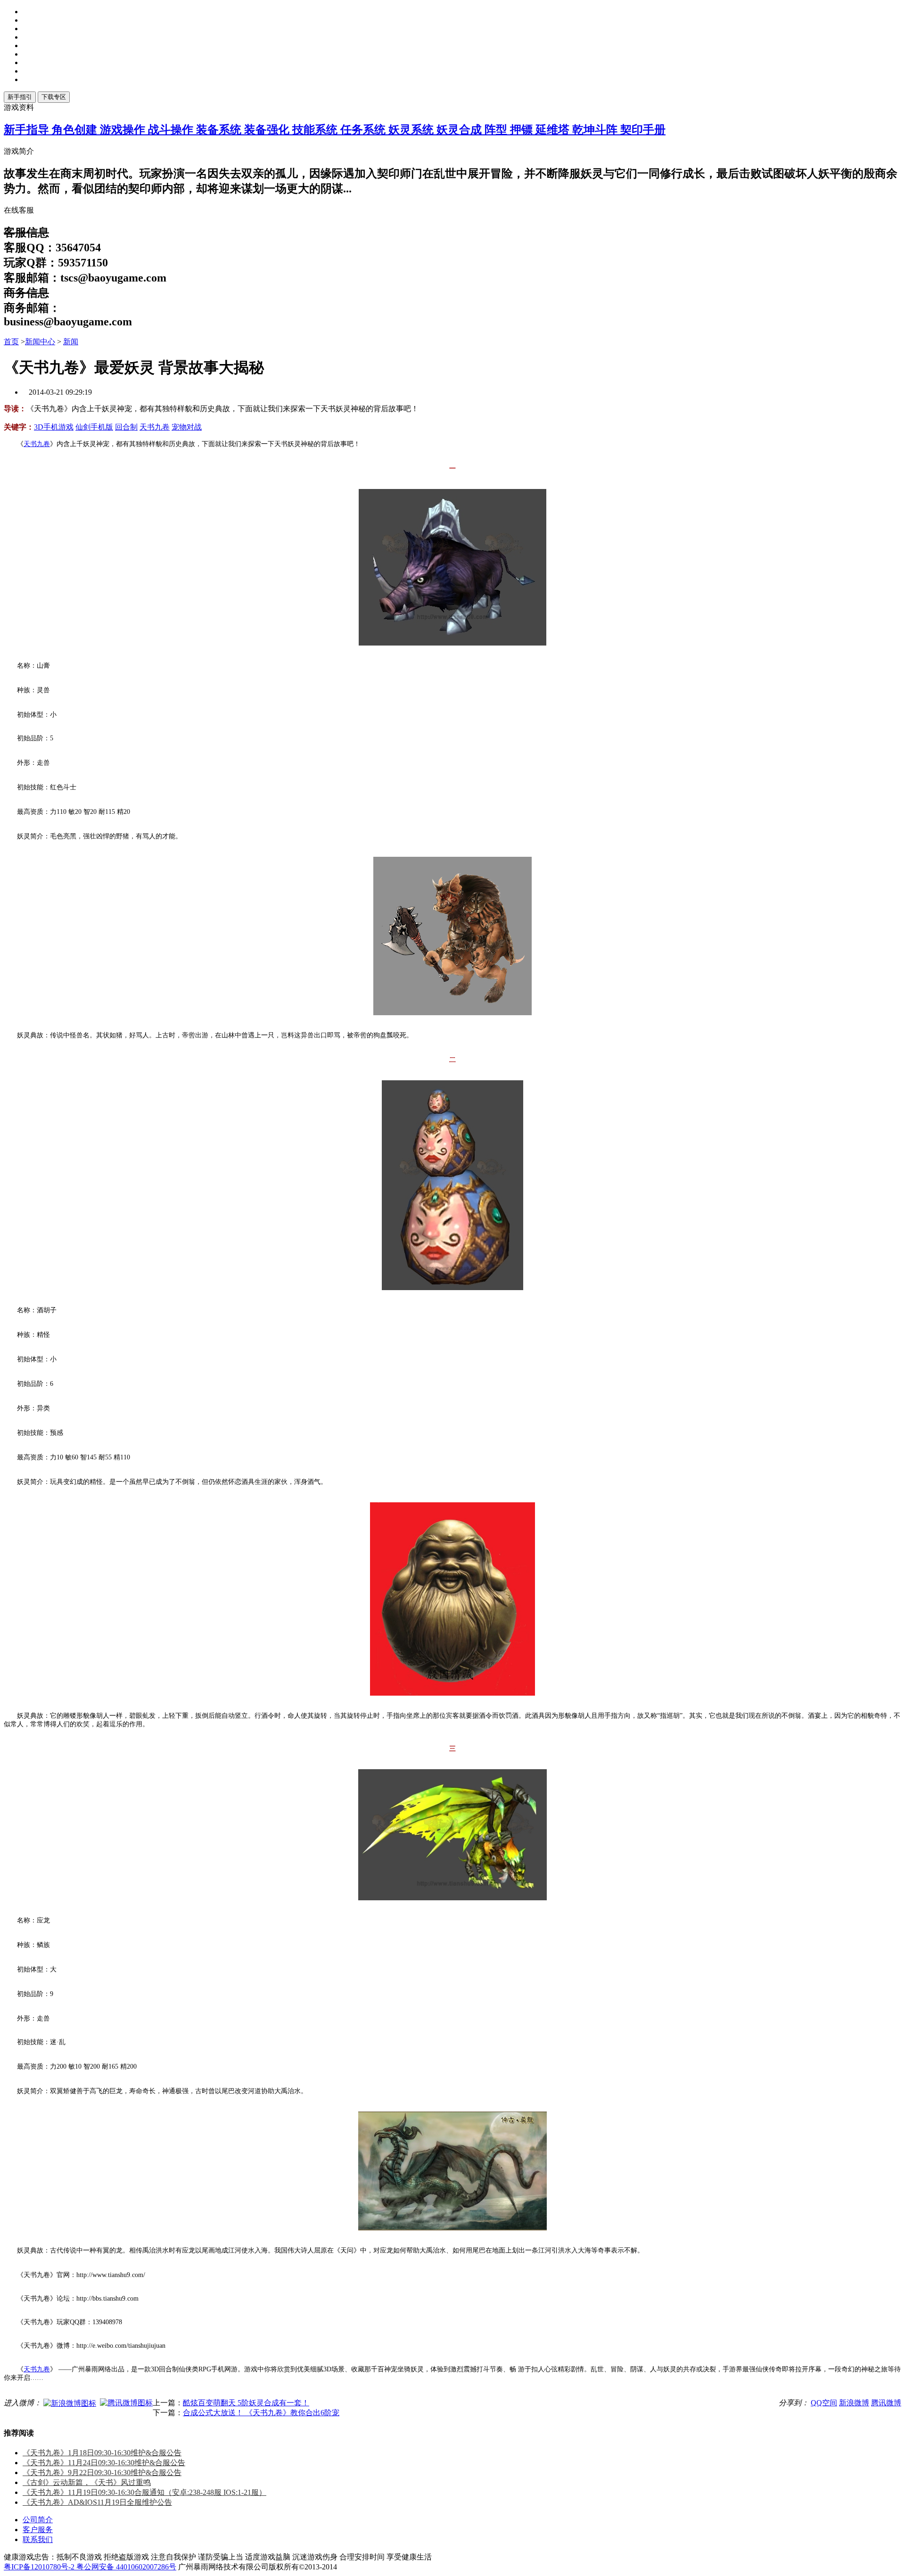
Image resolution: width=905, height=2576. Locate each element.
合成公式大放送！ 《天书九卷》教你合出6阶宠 (261, 2413)
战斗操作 (172, 130)
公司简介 (38, 2520)
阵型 (497, 130)
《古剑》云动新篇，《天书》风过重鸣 (87, 2482)
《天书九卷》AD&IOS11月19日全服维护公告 (97, 2502)
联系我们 (38, 2539)
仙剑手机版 (94, 427)
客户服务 (38, 2530)
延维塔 (554, 130)
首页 (11, 342)
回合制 (126, 427)
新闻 (71, 342)
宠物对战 (187, 427)
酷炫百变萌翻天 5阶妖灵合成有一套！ (246, 2403)
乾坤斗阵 (596, 130)
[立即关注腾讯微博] (126, 2402)
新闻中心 (40, 342)
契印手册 (643, 130)
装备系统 (220, 130)
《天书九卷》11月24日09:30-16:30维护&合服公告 (104, 2463)
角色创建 (76, 130)
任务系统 (364, 130)
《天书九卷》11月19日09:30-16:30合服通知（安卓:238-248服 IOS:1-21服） (144, 2492)
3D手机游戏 (54, 427)
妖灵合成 (461, 130)
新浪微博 (854, 2403)
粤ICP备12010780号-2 (40, 2567)
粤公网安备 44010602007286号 (126, 2567)
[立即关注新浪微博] (70, 2403)
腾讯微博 (886, 2403)
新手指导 (28, 130)
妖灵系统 (412, 130)
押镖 (523, 130)
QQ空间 (824, 2403)
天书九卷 (155, 427)
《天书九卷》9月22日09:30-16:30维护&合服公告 (102, 2472)
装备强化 (268, 130)
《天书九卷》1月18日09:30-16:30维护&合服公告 (102, 2453)
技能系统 (316, 130)
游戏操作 (124, 130)
